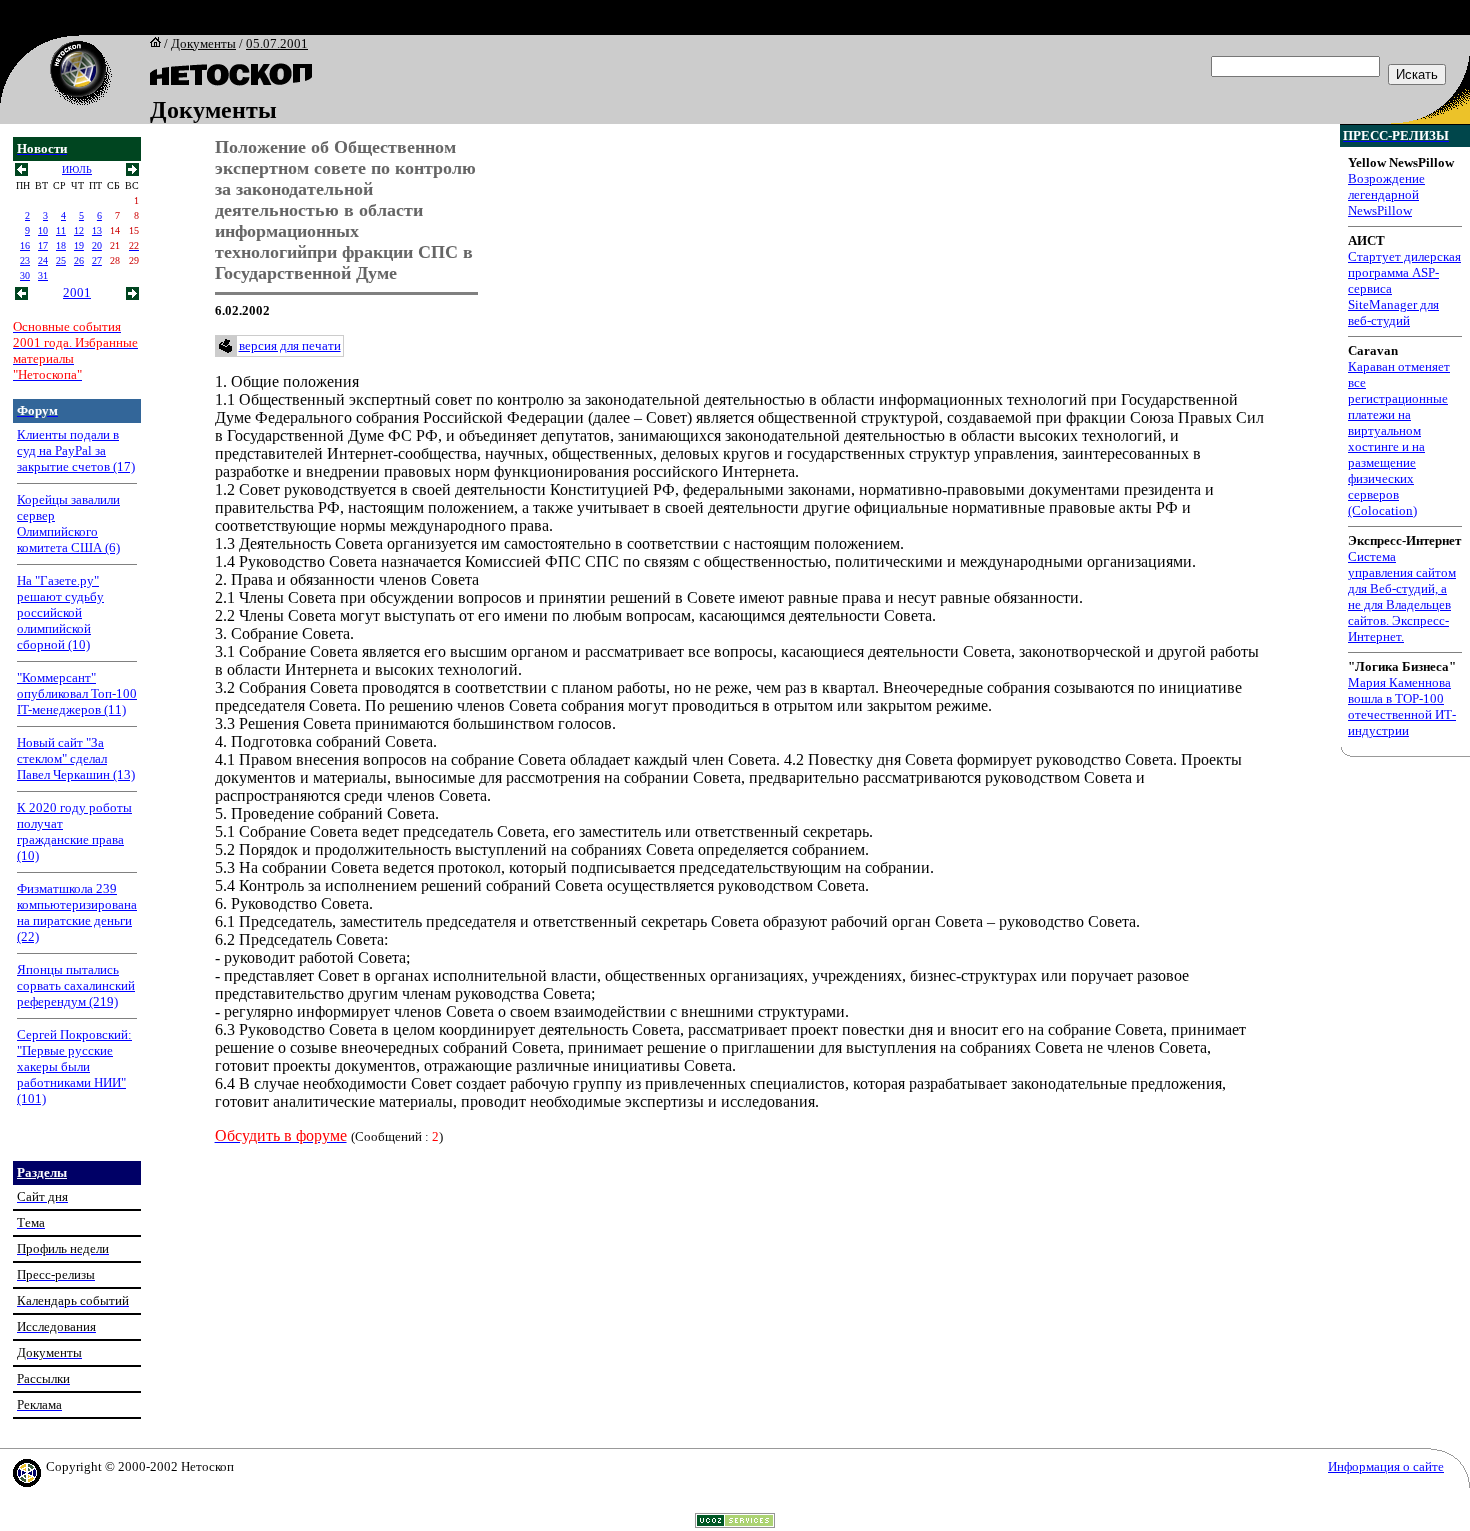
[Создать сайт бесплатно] (735, 1522)
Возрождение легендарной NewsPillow (1386, 194)
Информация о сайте (1386, 1466)
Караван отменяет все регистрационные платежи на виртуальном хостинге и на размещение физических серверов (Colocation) (1399, 438)
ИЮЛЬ (77, 169)
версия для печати (290, 345)
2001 (77, 292)
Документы (203, 43)
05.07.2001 (277, 43)
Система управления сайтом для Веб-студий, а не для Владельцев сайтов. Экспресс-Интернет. (1402, 596)
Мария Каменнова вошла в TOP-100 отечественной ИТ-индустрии (1402, 706)
